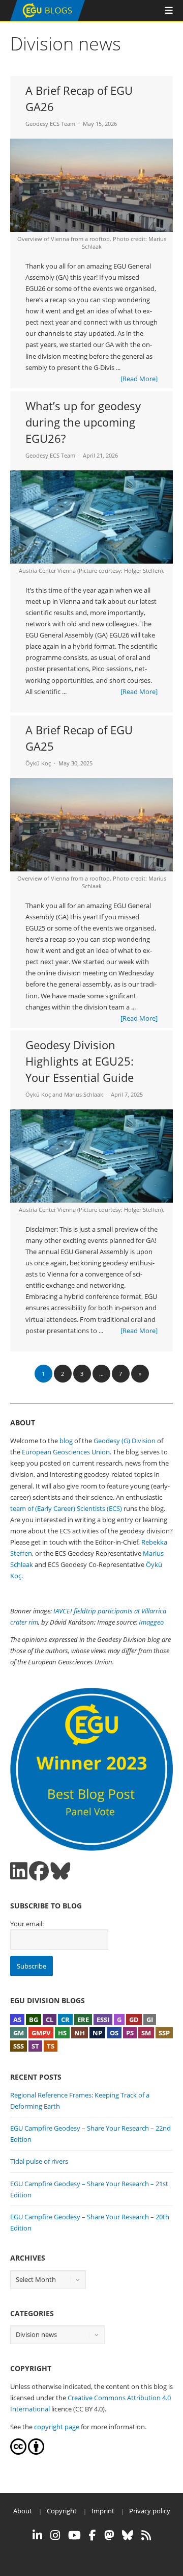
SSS (19, 2046)
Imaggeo (151, 1622)
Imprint (103, 2511)
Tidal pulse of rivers (39, 2161)
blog (66, 1441)
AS (17, 2020)
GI (150, 2020)
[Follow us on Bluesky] (60, 1871)
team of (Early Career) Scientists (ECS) (66, 1508)
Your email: (27, 1924)
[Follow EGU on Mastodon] (109, 2535)
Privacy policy (150, 2511)
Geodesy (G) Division (125, 1441)
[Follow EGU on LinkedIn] (37, 2535)
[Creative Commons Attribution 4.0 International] (18, 2452)
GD (134, 2020)
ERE (83, 2020)
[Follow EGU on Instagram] (55, 2535)
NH (80, 2033)
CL (50, 2020)
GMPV (41, 2033)
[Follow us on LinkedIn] (19, 1871)
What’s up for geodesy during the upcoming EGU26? (83, 422)
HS (62, 2033)
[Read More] (139, 379)
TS (51, 2046)
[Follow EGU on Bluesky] (128, 2535)
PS (130, 2033)
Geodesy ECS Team (50, 124)
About (23, 2511)
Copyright (62, 2511)
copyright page (57, 2427)
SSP (164, 2033)
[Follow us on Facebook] (39, 1871)
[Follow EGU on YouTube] (74, 2535)
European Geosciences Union (66, 1452)
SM (146, 2033)
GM (19, 2033)
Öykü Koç (38, 763)
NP (97, 2033)
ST (35, 2046)
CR (65, 2020)
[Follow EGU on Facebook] (93, 2535)
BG (34, 2020)
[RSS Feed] (146, 2535)
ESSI (103, 2020)
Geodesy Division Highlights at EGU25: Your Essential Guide (80, 1061)
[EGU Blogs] (48, 19)
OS (114, 2033)
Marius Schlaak (84, 1094)
